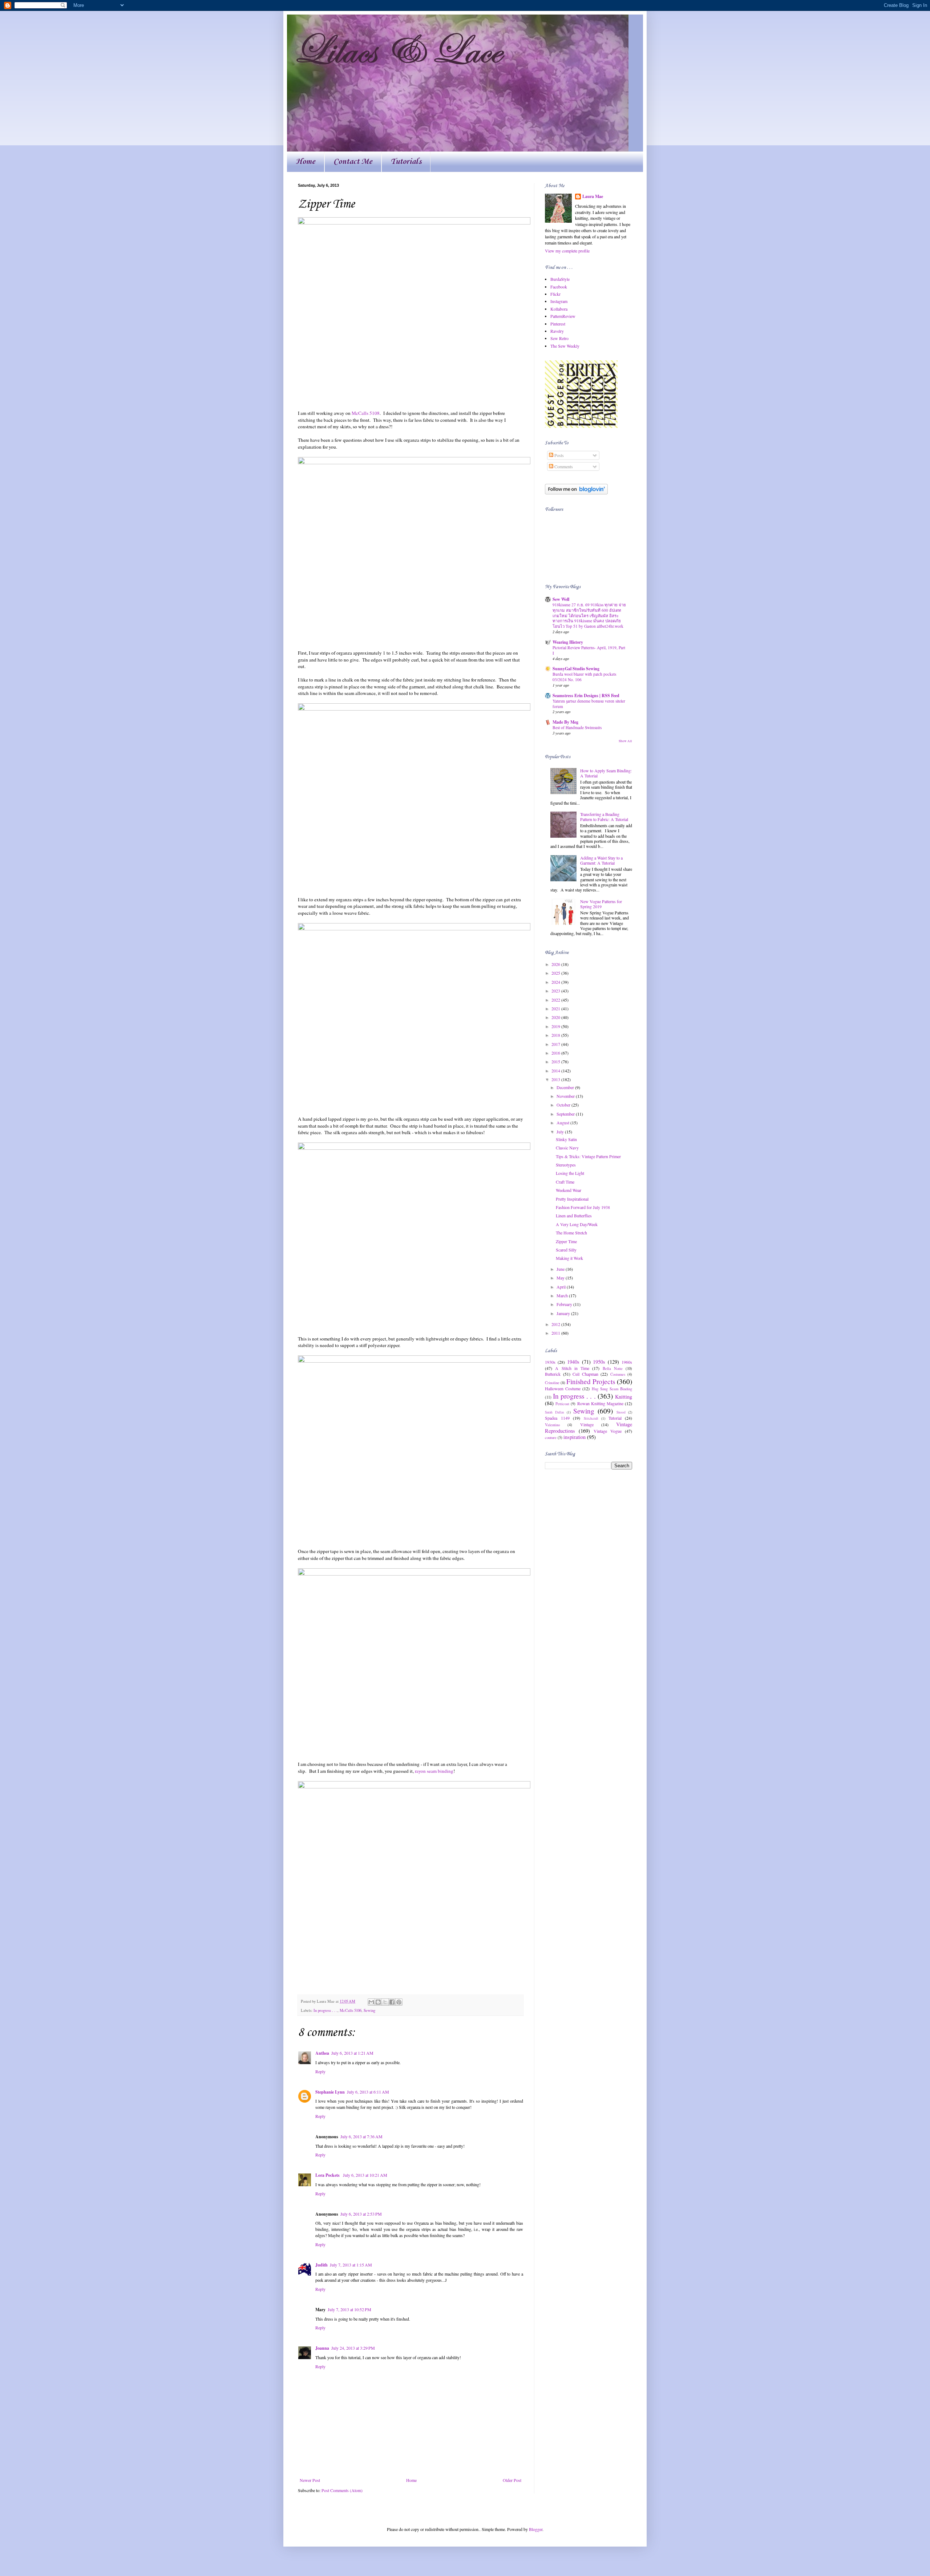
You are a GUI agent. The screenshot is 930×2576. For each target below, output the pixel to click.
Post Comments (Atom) (342, 2490)
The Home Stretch (571, 1233)
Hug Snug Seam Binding (612, 1389)
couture (551, 1437)
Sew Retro (559, 338)
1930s (550, 1362)
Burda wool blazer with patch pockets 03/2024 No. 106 (584, 677)
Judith (322, 2265)
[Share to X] (385, 2002)
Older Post (512, 2480)
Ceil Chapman (585, 1374)
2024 (556, 982)
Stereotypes (566, 1165)
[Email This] (371, 2002)
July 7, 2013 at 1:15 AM (351, 2265)
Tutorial (615, 1418)
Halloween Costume (563, 1388)
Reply (320, 2071)
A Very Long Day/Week (577, 1224)
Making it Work (569, 1258)
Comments (563, 466)
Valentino (552, 1425)
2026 (556, 964)
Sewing (369, 2010)
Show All (625, 741)
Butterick (553, 1374)
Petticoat (562, 1404)
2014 (556, 1071)
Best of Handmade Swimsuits (577, 727)
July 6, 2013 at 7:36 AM (361, 2136)
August (563, 1123)
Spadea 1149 (557, 1418)
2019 (556, 1026)
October (564, 1105)
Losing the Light (570, 1173)
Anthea (322, 2053)
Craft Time (565, 1182)
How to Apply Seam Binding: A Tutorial (606, 773)
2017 (556, 1044)
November (566, 1096)
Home (306, 162)
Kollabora (559, 309)
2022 (556, 1000)
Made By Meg (565, 722)
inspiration (575, 1437)
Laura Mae (593, 197)
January (564, 1313)
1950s (599, 1362)
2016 (556, 1053)
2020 (556, 1017)
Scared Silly (566, 1250)
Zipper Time (566, 1241)
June (561, 1269)
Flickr (555, 294)
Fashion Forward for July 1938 (583, 1207)
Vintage (587, 1424)
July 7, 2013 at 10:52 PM (349, 2309)
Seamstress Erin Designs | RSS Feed (586, 695)
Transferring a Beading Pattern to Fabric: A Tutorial (604, 817)
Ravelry (557, 331)
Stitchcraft (591, 1418)
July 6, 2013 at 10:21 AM (365, 2175)
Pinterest (558, 324)
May (561, 1278)
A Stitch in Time (572, 1368)
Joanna (322, 2348)
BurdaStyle (560, 279)
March (563, 1295)
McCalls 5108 (366, 413)
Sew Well (561, 599)
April (562, 1287)
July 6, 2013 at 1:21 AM (352, 2053)
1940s (573, 1362)
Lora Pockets (328, 2175)
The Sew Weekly (565, 346)
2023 (556, 991)
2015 (556, 1061)
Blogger (536, 2529)
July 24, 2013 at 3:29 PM (353, 2348)
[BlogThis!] (378, 2002)
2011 (556, 1333)
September (566, 1114)
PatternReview (563, 316)
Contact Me (353, 162)
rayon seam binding (434, 1771)
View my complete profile (567, 251)
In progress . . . (325, 2010)
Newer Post (310, 2480)
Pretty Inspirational (572, 1199)
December (566, 1087)
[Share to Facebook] (392, 2002)
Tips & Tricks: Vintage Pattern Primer (588, 1156)
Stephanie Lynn (330, 2092)
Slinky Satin (566, 1139)
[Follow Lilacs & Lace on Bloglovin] (576, 493)
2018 (556, 1035)
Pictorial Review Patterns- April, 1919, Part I (589, 650)
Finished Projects (591, 1381)
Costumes (618, 1374)
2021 (556, 1008)
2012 (556, 1324)
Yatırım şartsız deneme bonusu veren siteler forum (589, 704)
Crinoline (552, 1383)
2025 (556, 973)
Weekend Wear (569, 1190)
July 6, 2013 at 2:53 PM (361, 2214)
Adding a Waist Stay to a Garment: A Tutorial (601, 860)
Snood (621, 1412)
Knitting (624, 1397)
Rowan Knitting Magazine (600, 1403)
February (565, 1304)
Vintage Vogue (608, 1431)
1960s (627, 1362)
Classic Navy (567, 1148)
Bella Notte (613, 1368)
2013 (556, 1079)
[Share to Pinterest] (399, 2002)
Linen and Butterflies (574, 1216)
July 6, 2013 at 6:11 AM (368, 2092)
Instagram (559, 301)
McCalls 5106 (351, 2010)
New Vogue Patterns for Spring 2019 (601, 904)
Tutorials (406, 162)
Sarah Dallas (555, 1412)
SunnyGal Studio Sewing (576, 669)
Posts (559, 455)
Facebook (559, 287)
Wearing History (568, 642)
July (561, 1132)
